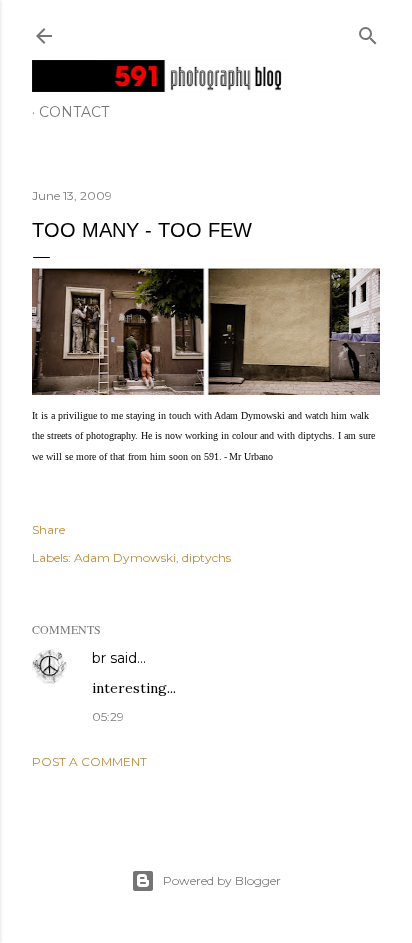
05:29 (108, 716)
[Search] (368, 31)
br (99, 658)
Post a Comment (89, 761)
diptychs (206, 557)
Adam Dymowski (125, 557)
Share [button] (48, 529)
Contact (74, 112)
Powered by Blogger (222, 880)
